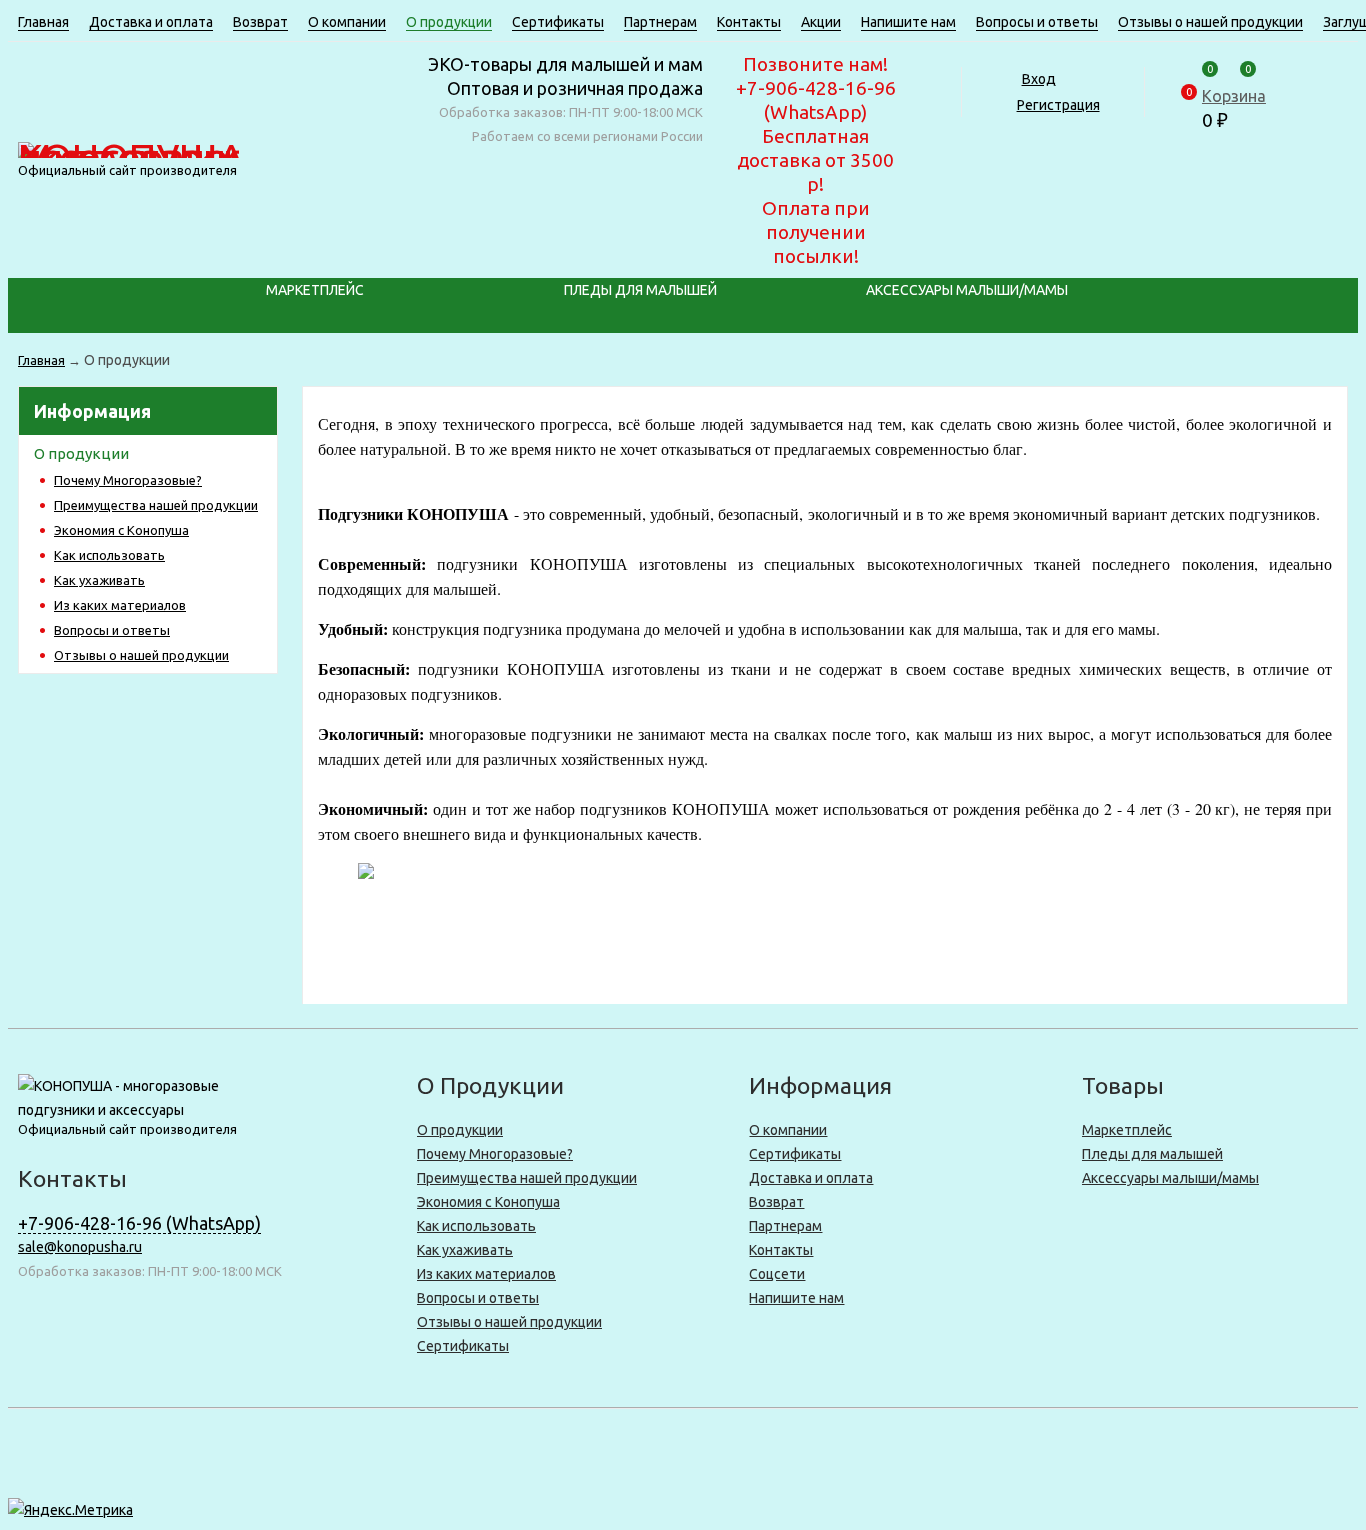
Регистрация (1058, 105)
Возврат (260, 22)
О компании (347, 22)
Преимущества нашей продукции (156, 505)
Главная (43, 22)
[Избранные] (1218, 59)
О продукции (449, 22)
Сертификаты (558, 22)
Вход (1039, 79)
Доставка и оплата (151, 22)
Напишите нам (908, 22)
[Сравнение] (1256, 59)
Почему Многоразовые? (128, 480)
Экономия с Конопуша (121, 530)
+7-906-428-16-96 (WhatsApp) (139, 1223)
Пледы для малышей (640, 290)
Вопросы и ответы (1037, 22)
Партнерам (660, 22)
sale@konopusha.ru (80, 1247)
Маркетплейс (315, 290)
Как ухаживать (99, 580)
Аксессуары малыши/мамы (967, 290)
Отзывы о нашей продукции (1210, 22)
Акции (821, 22)
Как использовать (109, 555)
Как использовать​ (476, 1226)
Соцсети (777, 1274)
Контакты (749, 22)
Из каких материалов (120, 605)
